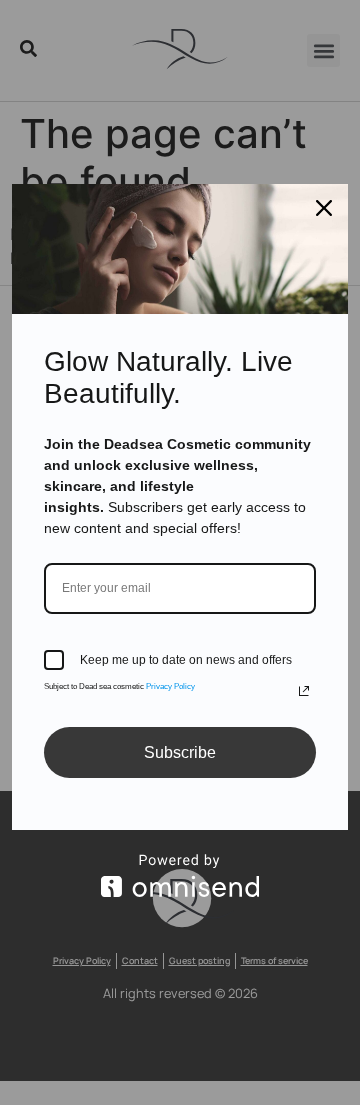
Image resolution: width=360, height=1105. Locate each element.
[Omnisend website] (180, 875)
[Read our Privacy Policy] (304, 691)
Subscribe (180, 752)
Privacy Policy (170, 686)
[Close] (324, 208)
